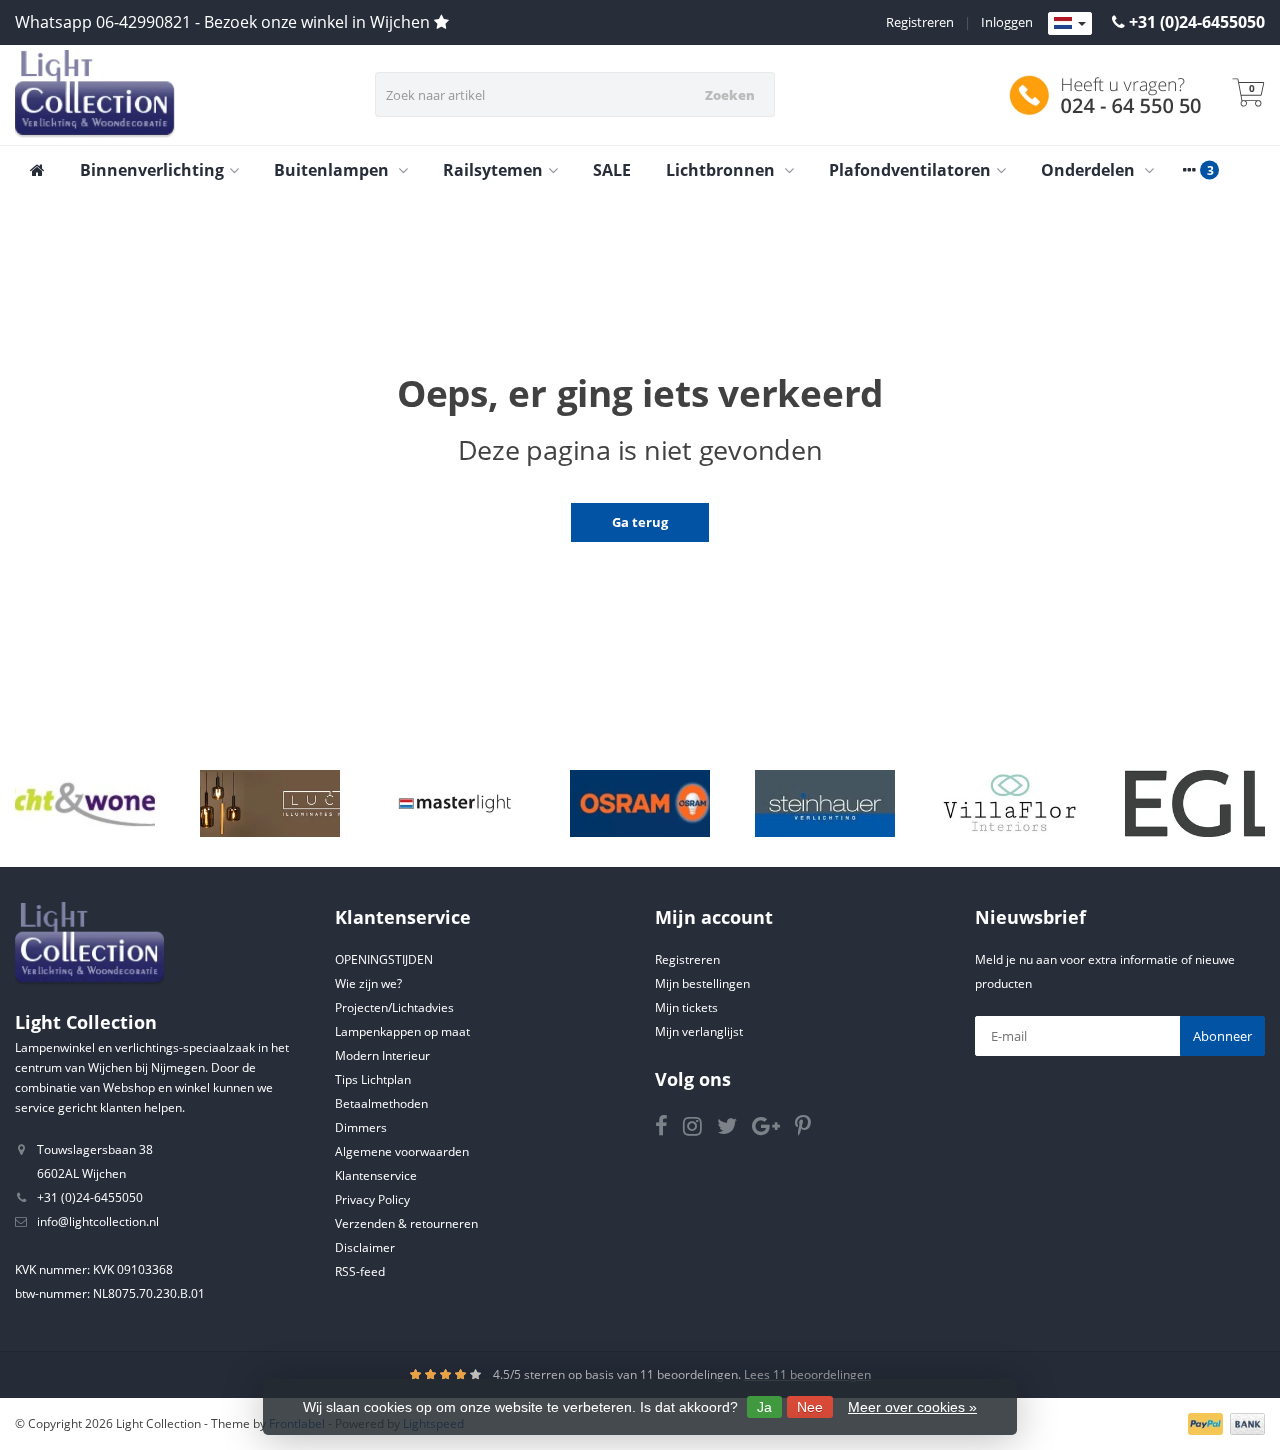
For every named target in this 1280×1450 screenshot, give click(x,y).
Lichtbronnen (722, 170)
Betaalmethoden (381, 1103)
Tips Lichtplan (373, 1079)
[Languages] (1070, 24)
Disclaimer (365, 1247)
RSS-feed (360, 1271)
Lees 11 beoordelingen (807, 1374)
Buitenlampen (333, 170)
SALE (612, 170)
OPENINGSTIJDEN (384, 959)
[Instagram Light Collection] (700, 1129)
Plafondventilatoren (910, 170)
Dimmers (361, 1127)
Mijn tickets (686, 1007)
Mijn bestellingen (702, 983)
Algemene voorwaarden (402, 1151)
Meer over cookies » (912, 1407)
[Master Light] (455, 803)
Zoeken (730, 95)
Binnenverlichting (152, 170)
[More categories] (1189, 170)
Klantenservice (376, 1175)
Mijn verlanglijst (699, 1031)
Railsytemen (493, 170)
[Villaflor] (1010, 803)
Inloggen (1007, 22)
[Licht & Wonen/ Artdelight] (85, 803)
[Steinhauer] (825, 803)
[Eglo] (1195, 803)
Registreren (920, 22)
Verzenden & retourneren (406, 1223)
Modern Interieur (382, 1055)
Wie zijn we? (368, 983)
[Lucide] (270, 803)
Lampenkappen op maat (402, 1031)
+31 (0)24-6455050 (1197, 22)
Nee (810, 1407)
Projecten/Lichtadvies (394, 1007)
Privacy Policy (372, 1199)
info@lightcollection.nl (98, 1221)
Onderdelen (1090, 170)
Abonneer (1222, 1036)
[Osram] (640, 803)
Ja (764, 1407)
